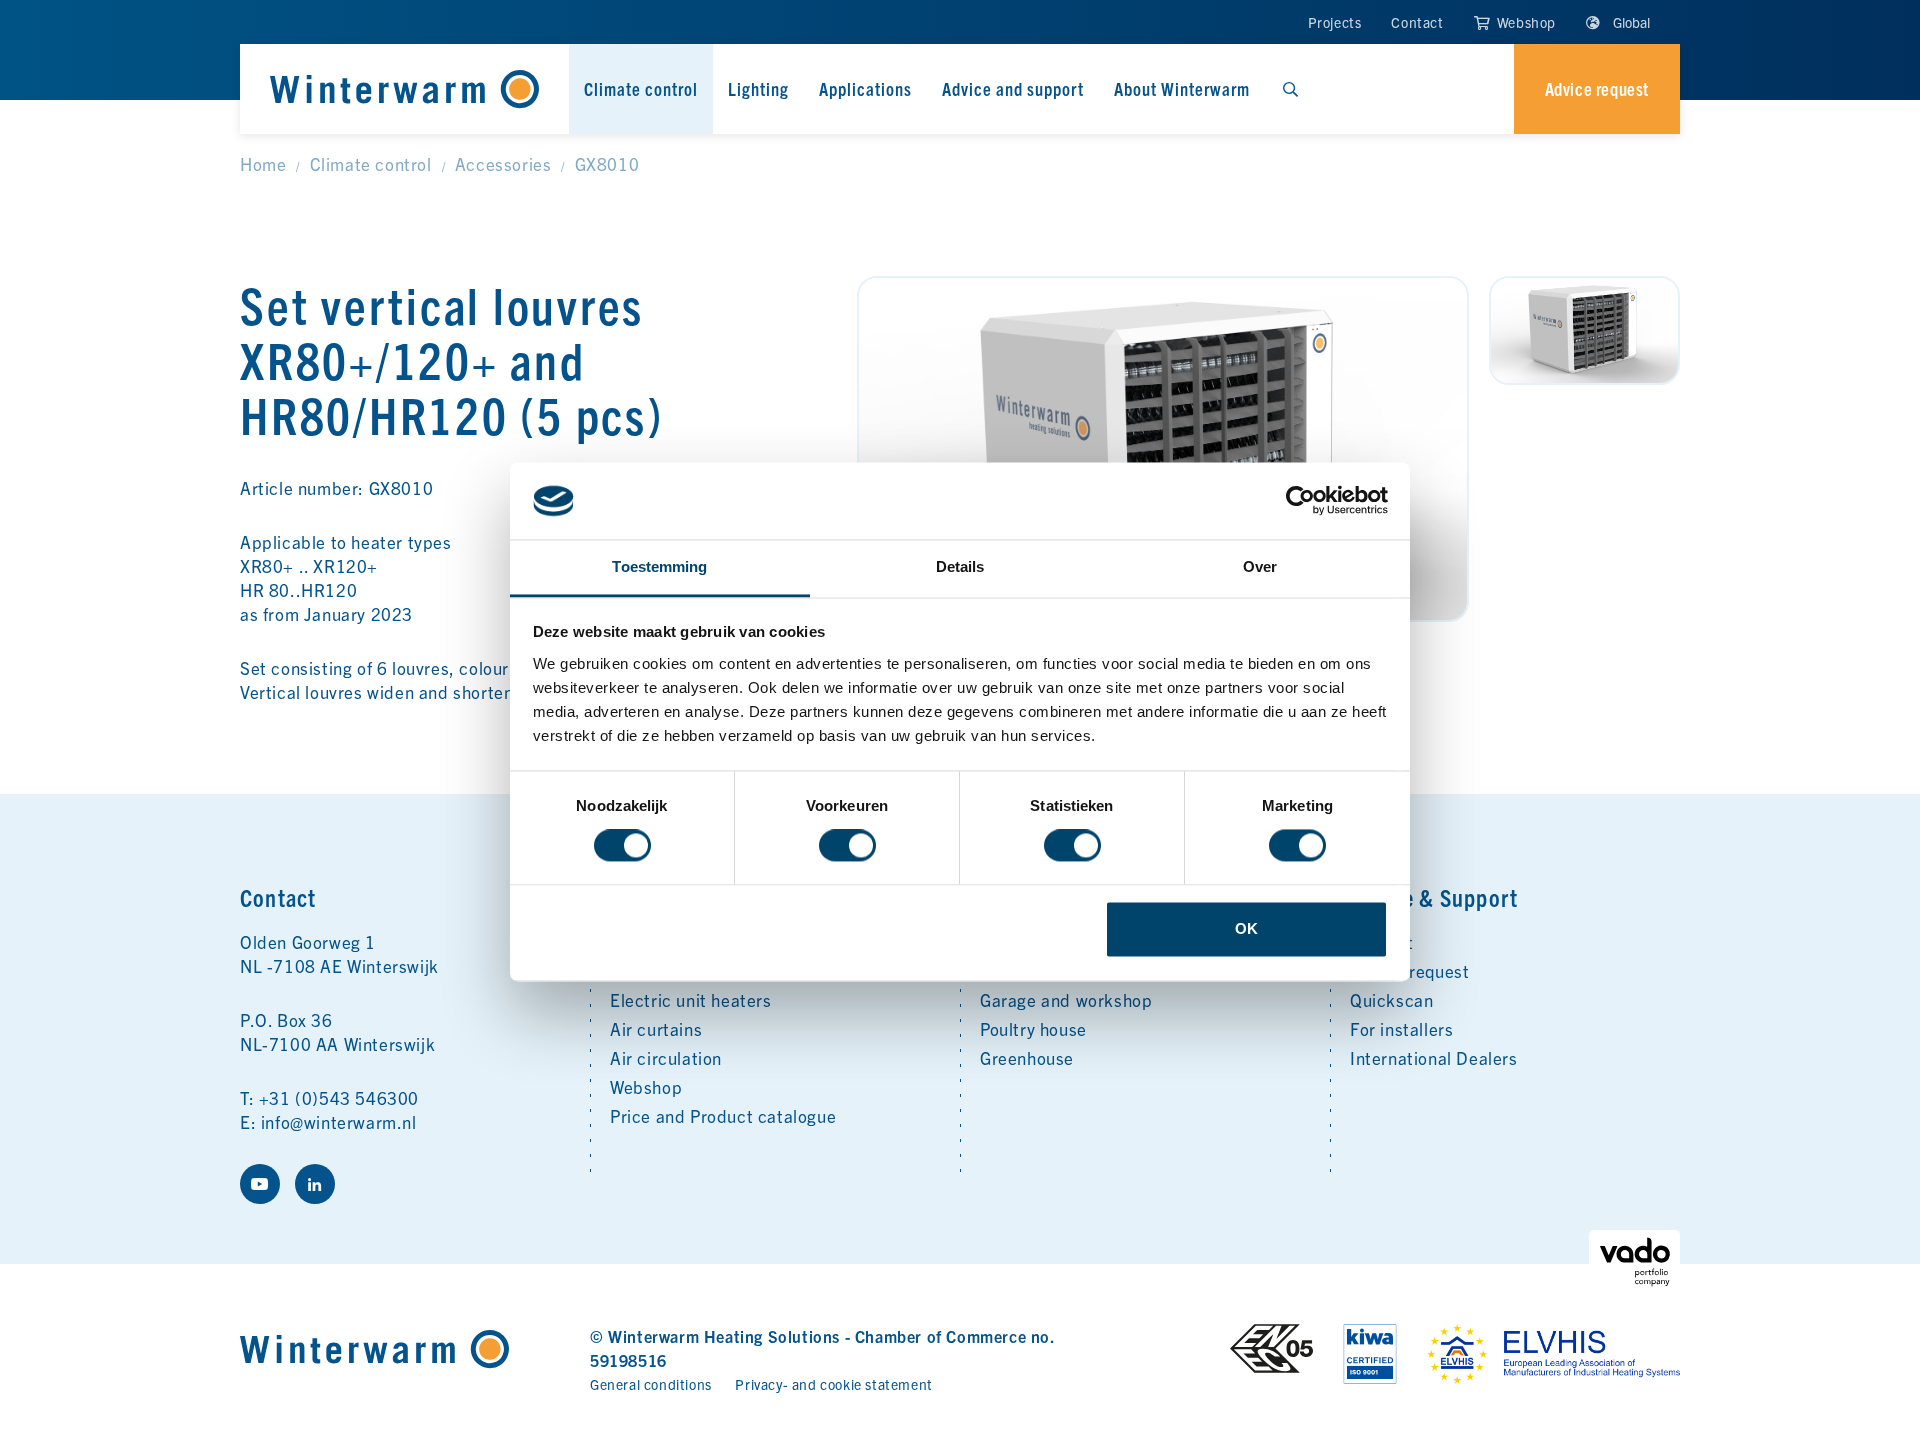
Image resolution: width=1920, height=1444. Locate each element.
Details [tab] (960, 566)
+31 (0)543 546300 (339, 1097)
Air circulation (666, 1057)
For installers (1401, 1028)
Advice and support (1013, 88)
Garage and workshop (1066, 999)
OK (1246, 928)
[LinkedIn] (315, 1184)
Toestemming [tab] (659, 566)
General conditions (651, 1384)
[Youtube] (260, 1184)
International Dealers (1434, 1057)
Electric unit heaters (691, 999)
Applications (865, 88)
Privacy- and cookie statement (833, 1384)
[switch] (847, 846)
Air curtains (656, 1028)
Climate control (641, 88)
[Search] (1290, 89)
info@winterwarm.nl (339, 1121)
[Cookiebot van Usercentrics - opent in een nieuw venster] (1300, 501)
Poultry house (1033, 1028)
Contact (1417, 22)
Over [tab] (1260, 566)
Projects (1335, 22)
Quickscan (1391, 999)
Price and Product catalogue (723, 1115)
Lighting (758, 88)
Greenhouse (1027, 1057)
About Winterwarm (1182, 88)
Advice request (1409, 970)
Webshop (1524, 22)
